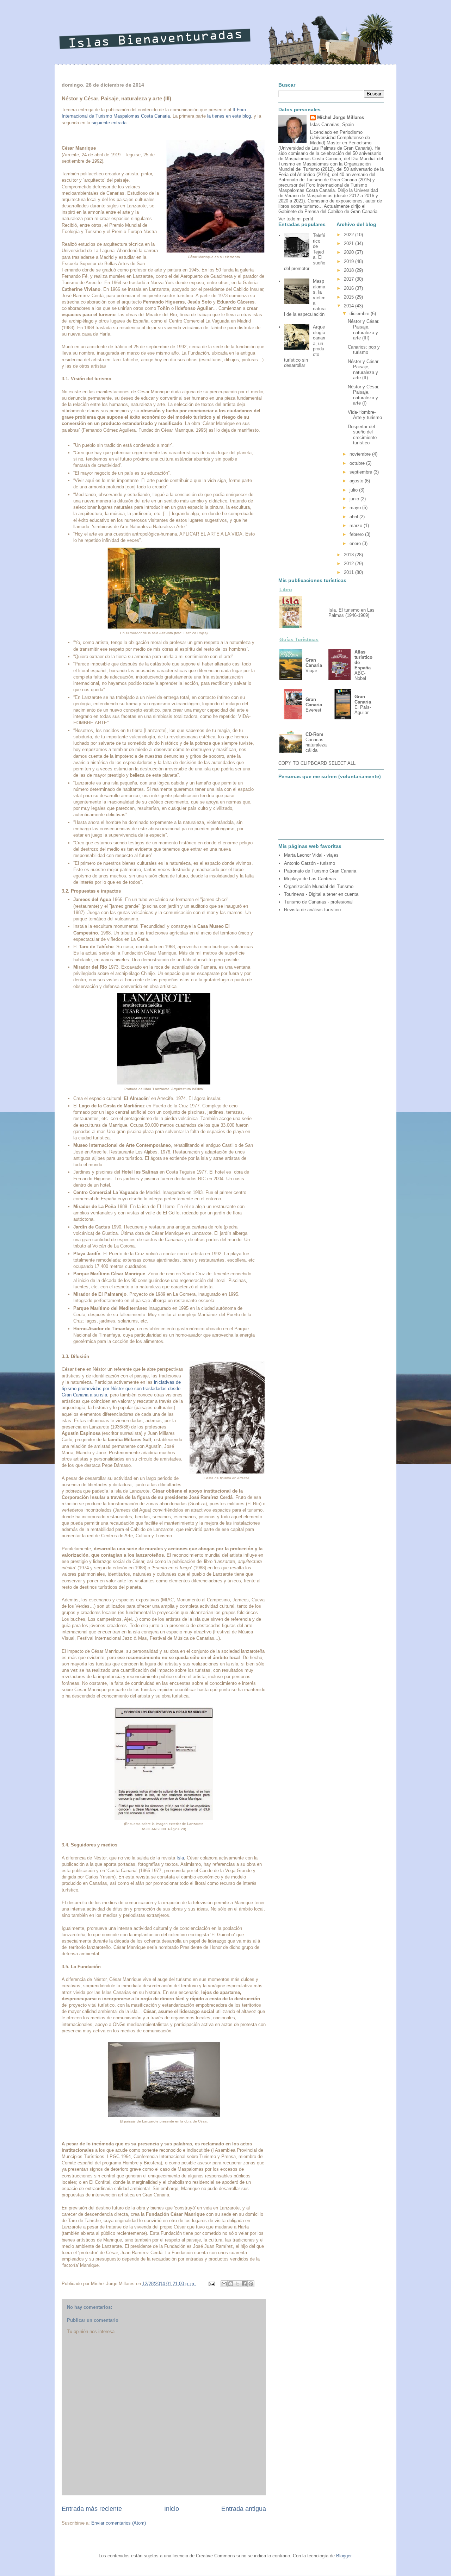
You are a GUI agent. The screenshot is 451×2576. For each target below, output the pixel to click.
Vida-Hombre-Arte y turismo (365, 415)
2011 (350, 572)
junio (355, 499)
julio (354, 490)
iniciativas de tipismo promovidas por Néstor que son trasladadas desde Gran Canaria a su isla (121, 1389)
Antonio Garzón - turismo (310, 863)
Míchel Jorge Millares (341, 117)
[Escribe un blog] (231, 2284)
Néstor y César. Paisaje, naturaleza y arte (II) (364, 370)
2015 (350, 297)
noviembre (361, 454)
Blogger (344, 2556)
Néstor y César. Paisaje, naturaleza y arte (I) (364, 395)
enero (356, 543)
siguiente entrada (109, 123)
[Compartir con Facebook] (244, 2284)
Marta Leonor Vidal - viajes (311, 855)
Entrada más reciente (92, 2509)
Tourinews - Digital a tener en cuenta (321, 894)
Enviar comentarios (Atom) (119, 2523)
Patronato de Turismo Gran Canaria (320, 871)
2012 (350, 564)
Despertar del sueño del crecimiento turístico (362, 435)
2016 (350, 288)
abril (354, 517)
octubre (358, 463)
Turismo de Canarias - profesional (318, 902)
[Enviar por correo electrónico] (224, 2284)
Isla (180, 1858)
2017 (350, 279)
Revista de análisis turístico (312, 910)
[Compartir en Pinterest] (251, 2284)
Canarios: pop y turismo (364, 350)
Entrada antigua (244, 2509)
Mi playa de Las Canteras (310, 879)
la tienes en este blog (229, 116)
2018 (350, 270)
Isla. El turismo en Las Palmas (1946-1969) (351, 613)
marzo (357, 526)
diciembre (360, 314)
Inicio (172, 2509)
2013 (350, 555)
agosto (357, 481)
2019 (350, 261)
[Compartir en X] (237, 2284)
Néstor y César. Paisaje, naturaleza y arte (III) (364, 330)
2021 (350, 243)
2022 (350, 235)
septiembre (362, 472)
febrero (357, 534)
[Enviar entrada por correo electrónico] (211, 2284)
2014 (350, 306)
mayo (356, 508)
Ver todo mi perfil (296, 219)
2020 (350, 252)
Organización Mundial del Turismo (319, 886)
